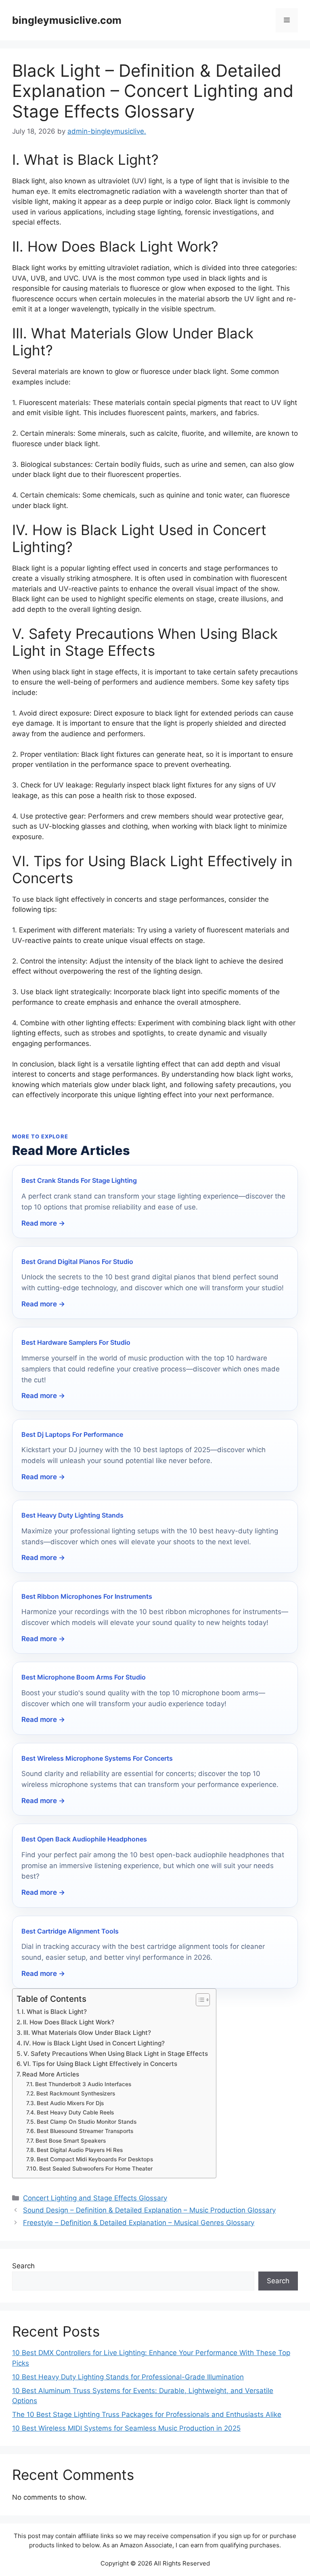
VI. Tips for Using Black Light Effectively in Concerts (100, 2064)
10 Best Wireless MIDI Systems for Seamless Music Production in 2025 (126, 2428)
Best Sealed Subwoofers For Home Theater (96, 2169)
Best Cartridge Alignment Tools (70, 1931)
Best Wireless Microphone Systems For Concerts (97, 1758)
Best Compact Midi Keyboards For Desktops (95, 2159)
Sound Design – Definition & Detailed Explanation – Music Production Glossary (149, 2210)
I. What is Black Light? (54, 2012)
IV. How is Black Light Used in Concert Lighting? (94, 2043)
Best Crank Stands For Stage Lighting (79, 1180)
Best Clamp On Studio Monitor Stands (87, 2122)
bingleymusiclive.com (67, 20)
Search (23, 2266)
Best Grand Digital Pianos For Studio (77, 1262)
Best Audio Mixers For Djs (70, 2103)
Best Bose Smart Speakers (71, 2141)
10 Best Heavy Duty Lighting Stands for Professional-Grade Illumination (128, 2377)
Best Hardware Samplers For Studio (76, 1342)
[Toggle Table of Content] (199, 2000)
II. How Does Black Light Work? (69, 2022)
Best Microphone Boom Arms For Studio (84, 1677)
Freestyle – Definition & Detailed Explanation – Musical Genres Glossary (139, 2223)
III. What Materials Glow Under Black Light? (87, 2033)
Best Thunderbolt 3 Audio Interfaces (83, 2084)
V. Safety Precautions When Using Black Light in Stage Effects (116, 2054)
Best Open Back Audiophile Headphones (84, 1839)
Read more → (43, 1223)
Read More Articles (51, 2074)
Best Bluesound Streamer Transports (85, 2131)
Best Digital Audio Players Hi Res (80, 2150)
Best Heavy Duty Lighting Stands (72, 1515)
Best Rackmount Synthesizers (76, 2093)
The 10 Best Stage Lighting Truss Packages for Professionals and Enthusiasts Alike (147, 2414)
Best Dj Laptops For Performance (72, 1434)
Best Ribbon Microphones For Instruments (87, 1596)
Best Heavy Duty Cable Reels (75, 2112)
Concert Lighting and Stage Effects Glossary (95, 2198)
